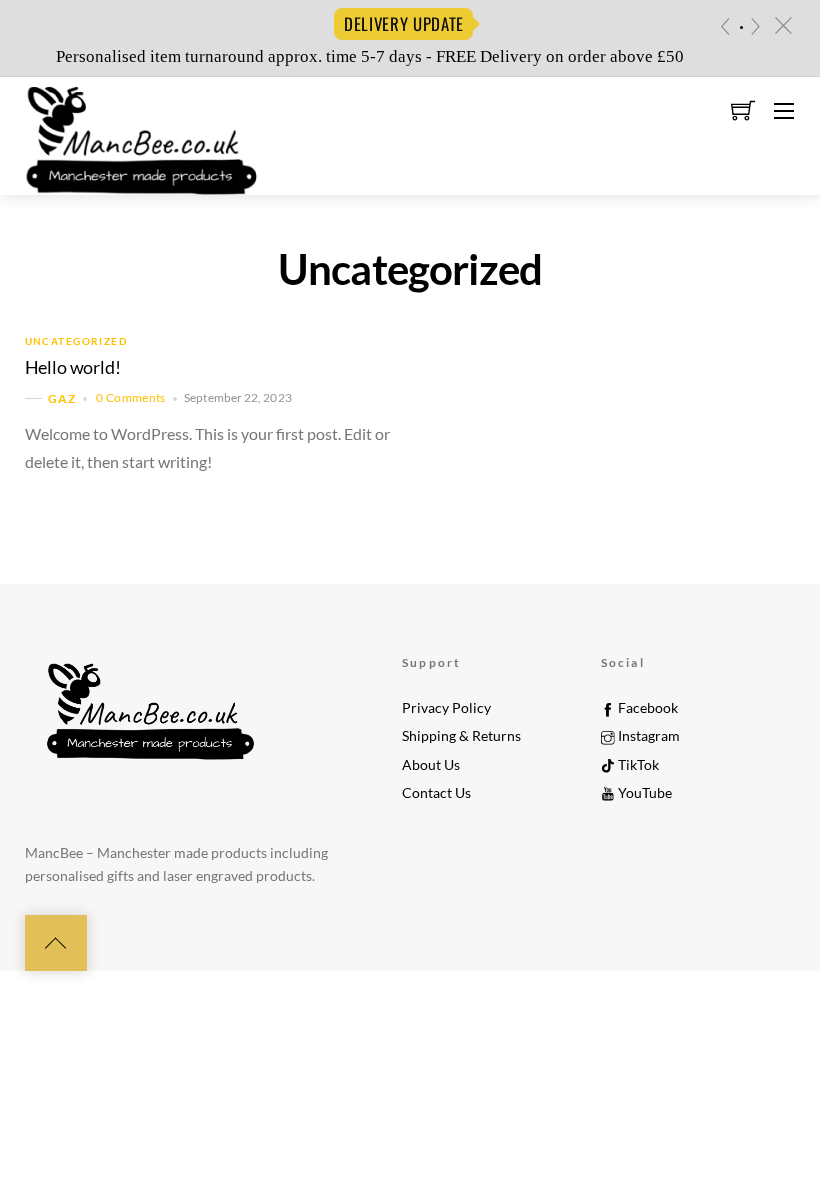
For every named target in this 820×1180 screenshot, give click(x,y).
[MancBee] (141, 133)
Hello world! (73, 367)
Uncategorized (76, 341)
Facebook (646, 708)
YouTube (643, 793)
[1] (741, 27)
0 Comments (131, 397)
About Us (431, 765)
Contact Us (436, 793)
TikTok (637, 765)
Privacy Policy (446, 708)
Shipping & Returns (461, 736)
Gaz (62, 398)
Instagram (647, 736)
